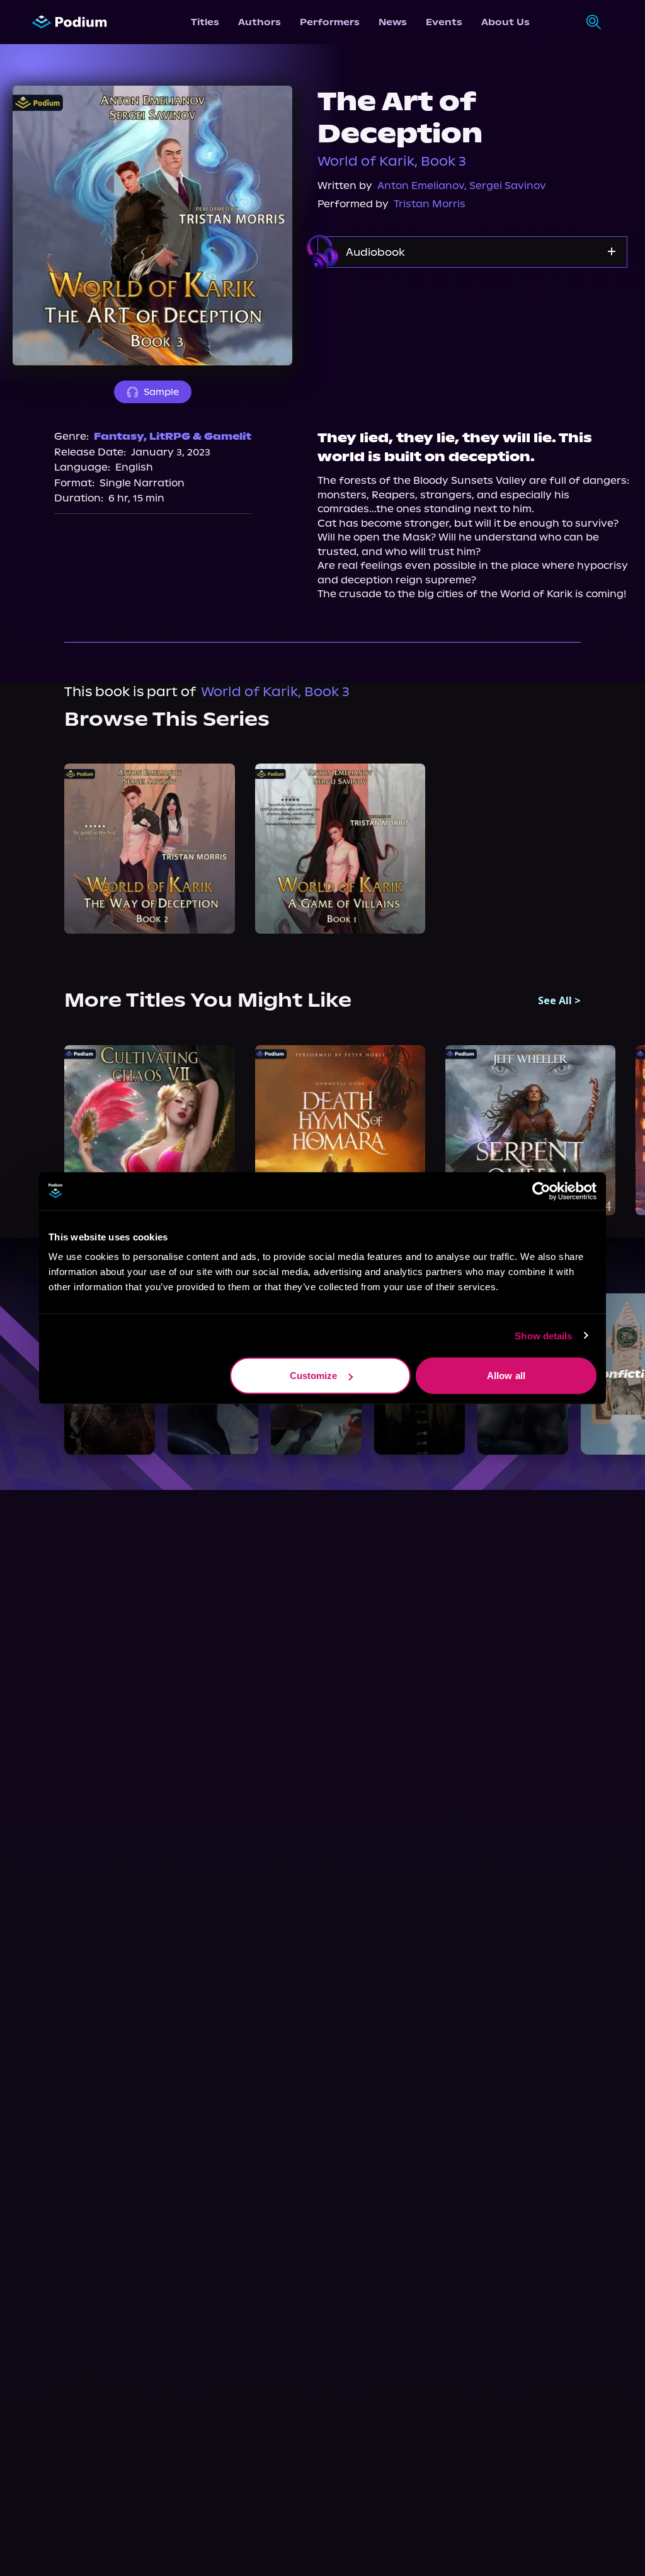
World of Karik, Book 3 (392, 161)
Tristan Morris (430, 204)
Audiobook (375, 252)
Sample (161, 392)
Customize (314, 1376)
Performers (330, 22)
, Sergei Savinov (505, 186)
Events (444, 22)
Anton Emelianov (421, 186)
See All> (559, 1000)
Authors (260, 22)
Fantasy (119, 436)
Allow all (506, 1376)
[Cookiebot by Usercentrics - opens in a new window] (541, 1191)
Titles (205, 22)
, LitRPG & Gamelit (197, 436)
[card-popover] (149, 849)
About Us (505, 22)
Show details (543, 1335)
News (393, 22)
